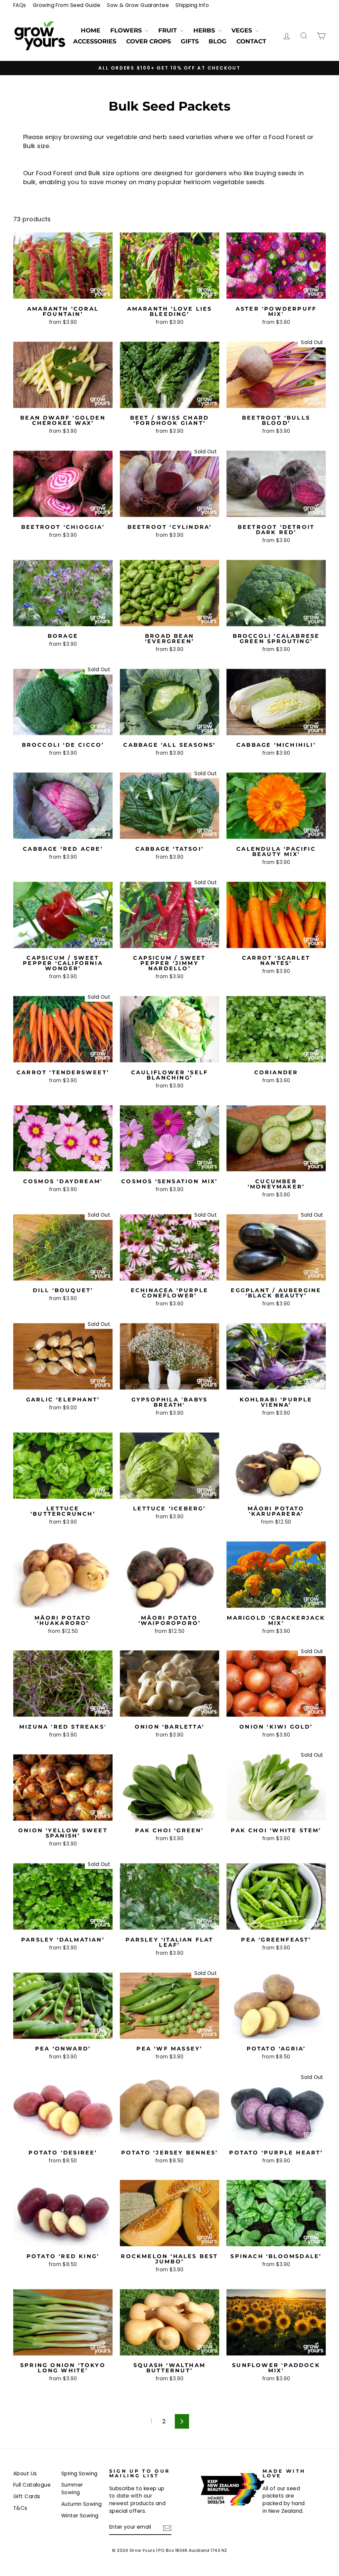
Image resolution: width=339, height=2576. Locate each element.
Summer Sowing (72, 2489)
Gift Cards (27, 2496)
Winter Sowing (80, 2516)
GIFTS (190, 41)
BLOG (218, 41)
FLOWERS (127, 30)
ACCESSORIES (95, 41)
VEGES (242, 30)
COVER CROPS (148, 41)
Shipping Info (192, 5)
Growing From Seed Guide (67, 5)
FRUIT (168, 30)
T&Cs (20, 2508)
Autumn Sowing (82, 2504)
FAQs (20, 5)
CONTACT (251, 41)
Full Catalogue (32, 2485)
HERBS (205, 30)
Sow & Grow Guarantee (138, 5)
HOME (91, 30)
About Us (25, 2474)
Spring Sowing (79, 2474)
